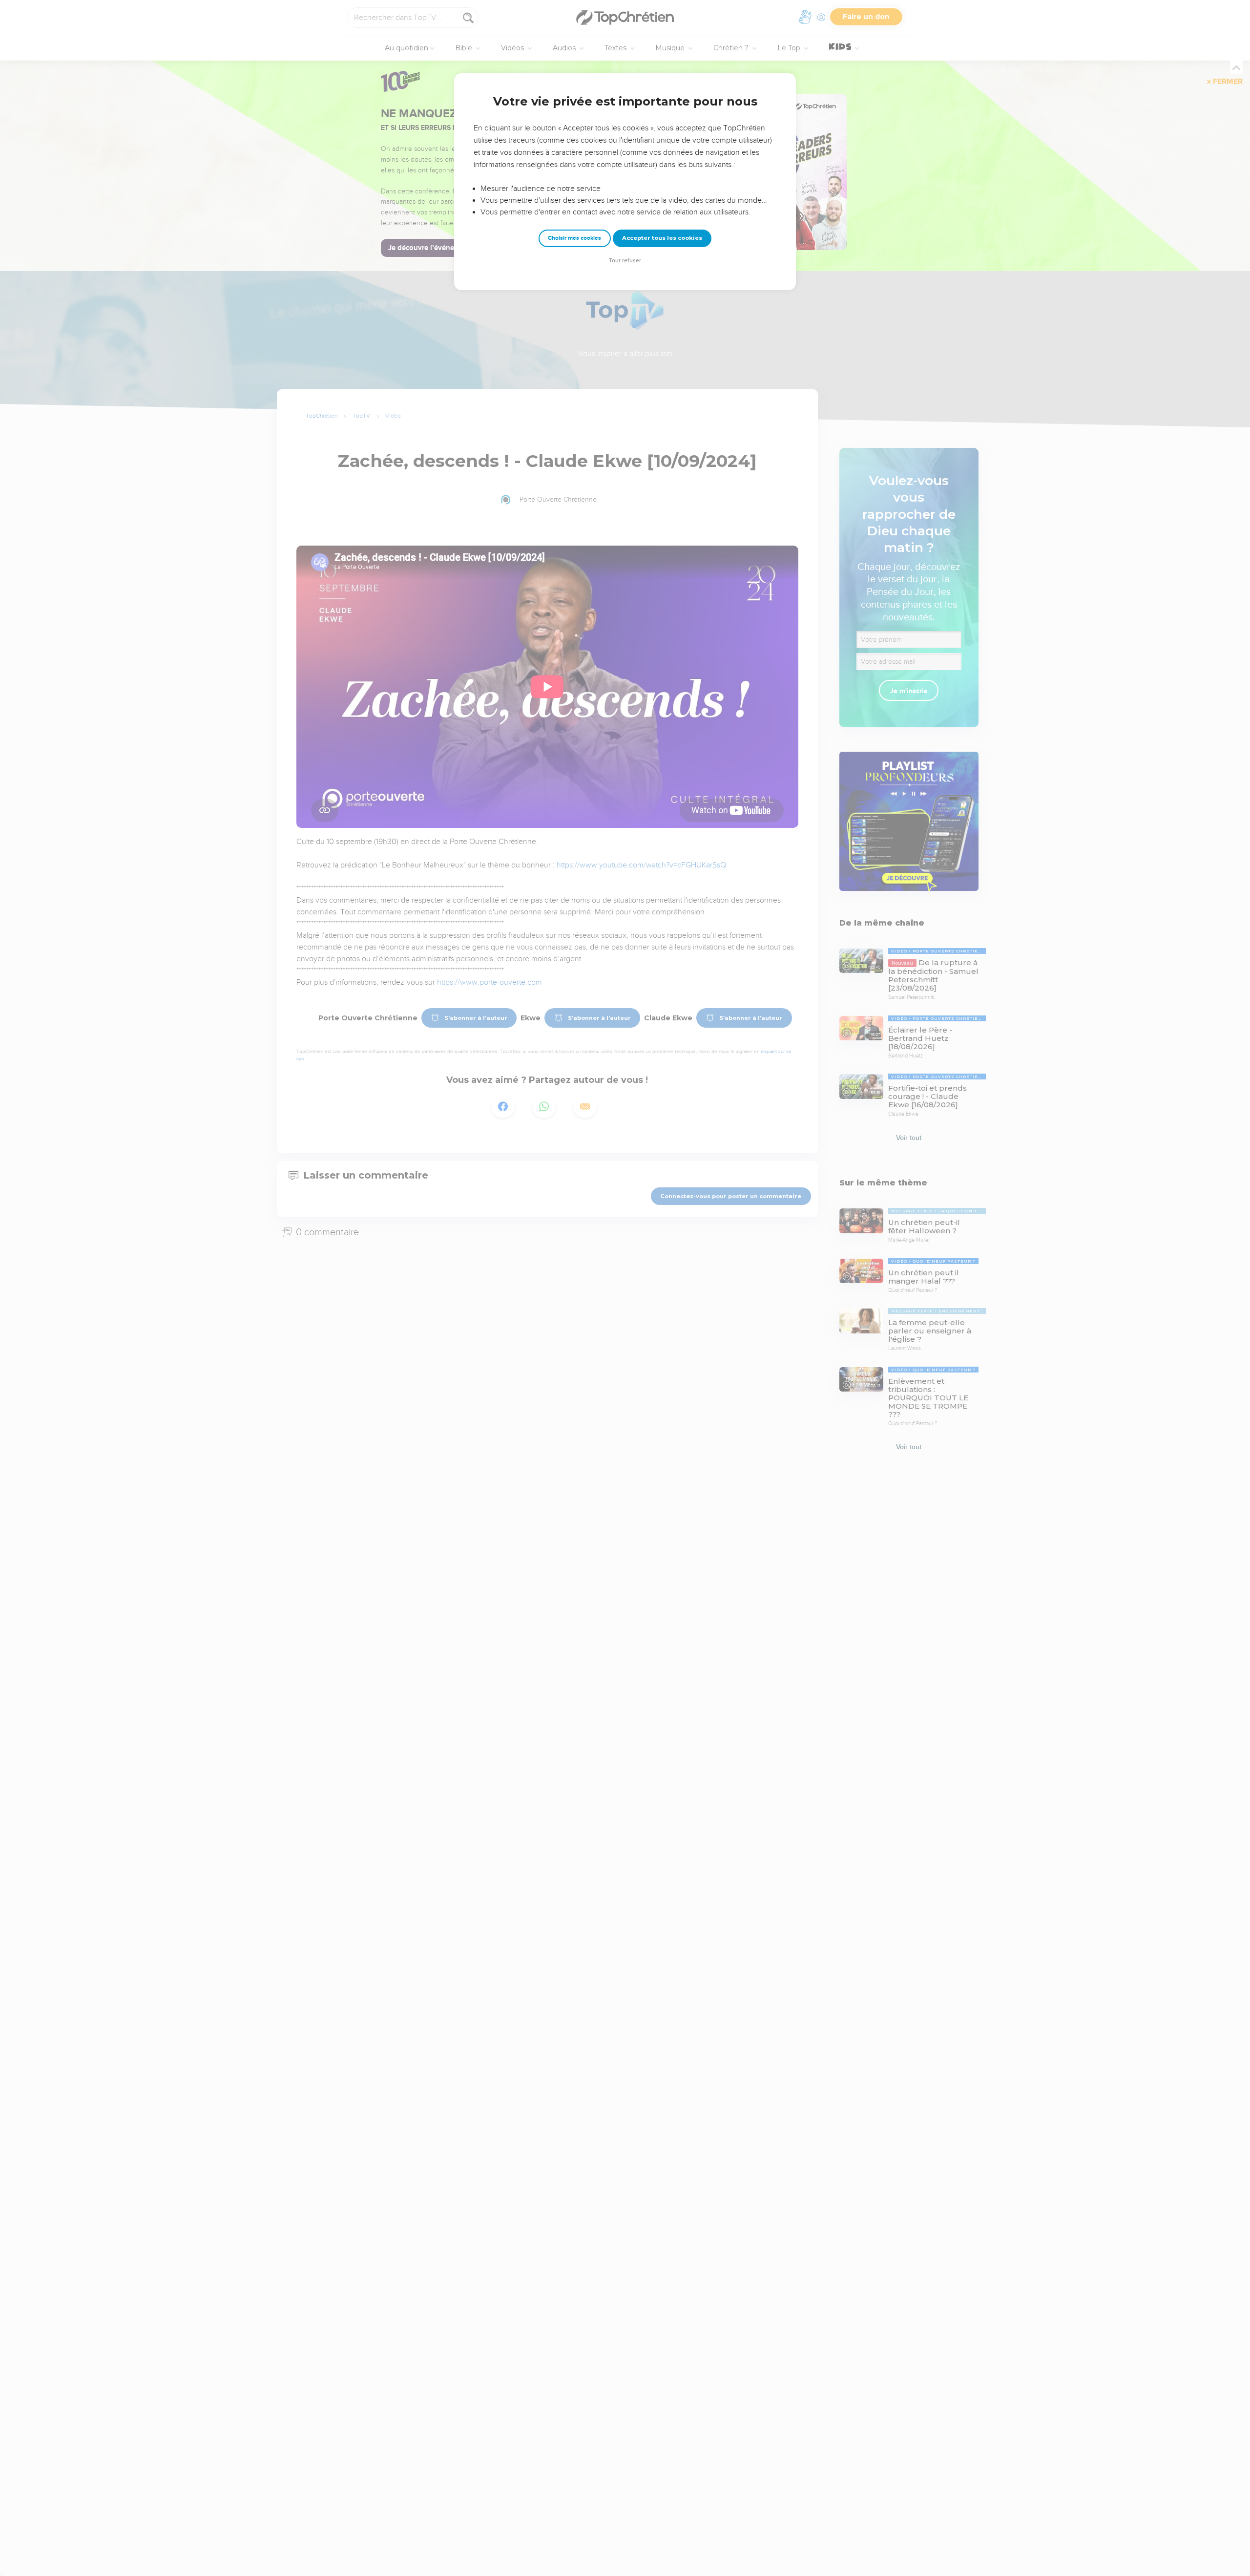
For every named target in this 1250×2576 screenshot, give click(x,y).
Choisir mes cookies (574, 238)
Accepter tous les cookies (662, 238)
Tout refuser (625, 261)
